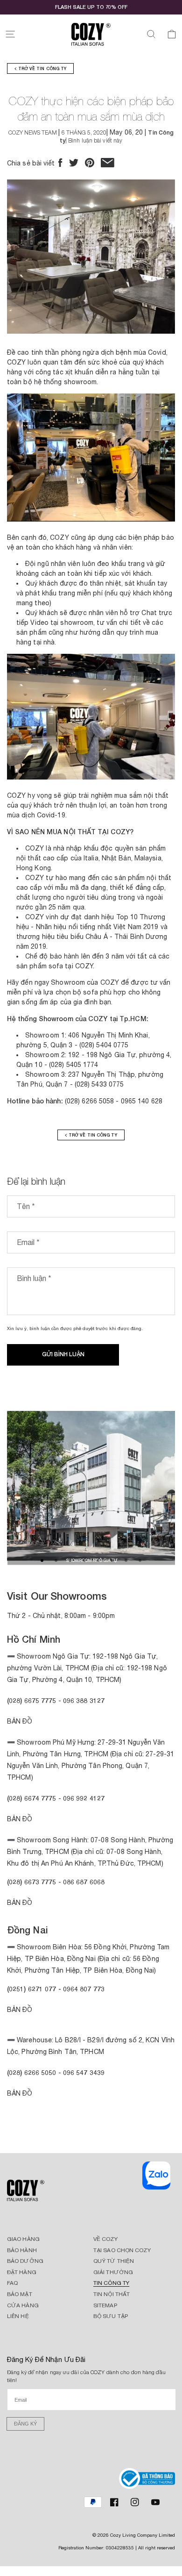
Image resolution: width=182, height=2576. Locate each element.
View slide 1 (42, 1560)
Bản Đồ (20, 1721)
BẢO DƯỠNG (25, 2261)
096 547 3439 (84, 2072)
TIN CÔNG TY (111, 2283)
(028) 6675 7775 (33, 1700)
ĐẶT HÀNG (22, 2272)
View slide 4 (84, 1560)
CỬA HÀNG (23, 2305)
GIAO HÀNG (23, 2239)
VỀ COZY (105, 2239)
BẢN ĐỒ (20, 2093)
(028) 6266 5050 (32, 2072)
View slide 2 (56, 1560)
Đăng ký (25, 2424)
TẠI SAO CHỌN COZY (122, 2250)
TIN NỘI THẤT (112, 2294)
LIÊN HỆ (18, 2316)
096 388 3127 (84, 1700)
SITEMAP (105, 2305)
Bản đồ (20, 1903)
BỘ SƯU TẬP (111, 2316)
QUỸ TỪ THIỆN (114, 2261)
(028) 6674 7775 (32, 1798)
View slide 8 (140, 1560)
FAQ (12, 2283)
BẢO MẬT (20, 2294)
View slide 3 (70, 1560)
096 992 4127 (84, 1798)
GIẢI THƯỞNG (113, 2272)
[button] (10, 34)
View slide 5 (98, 1560)
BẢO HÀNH (22, 2250)
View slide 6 (112, 1560)
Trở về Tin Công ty (41, 68)
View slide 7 (126, 1560)
